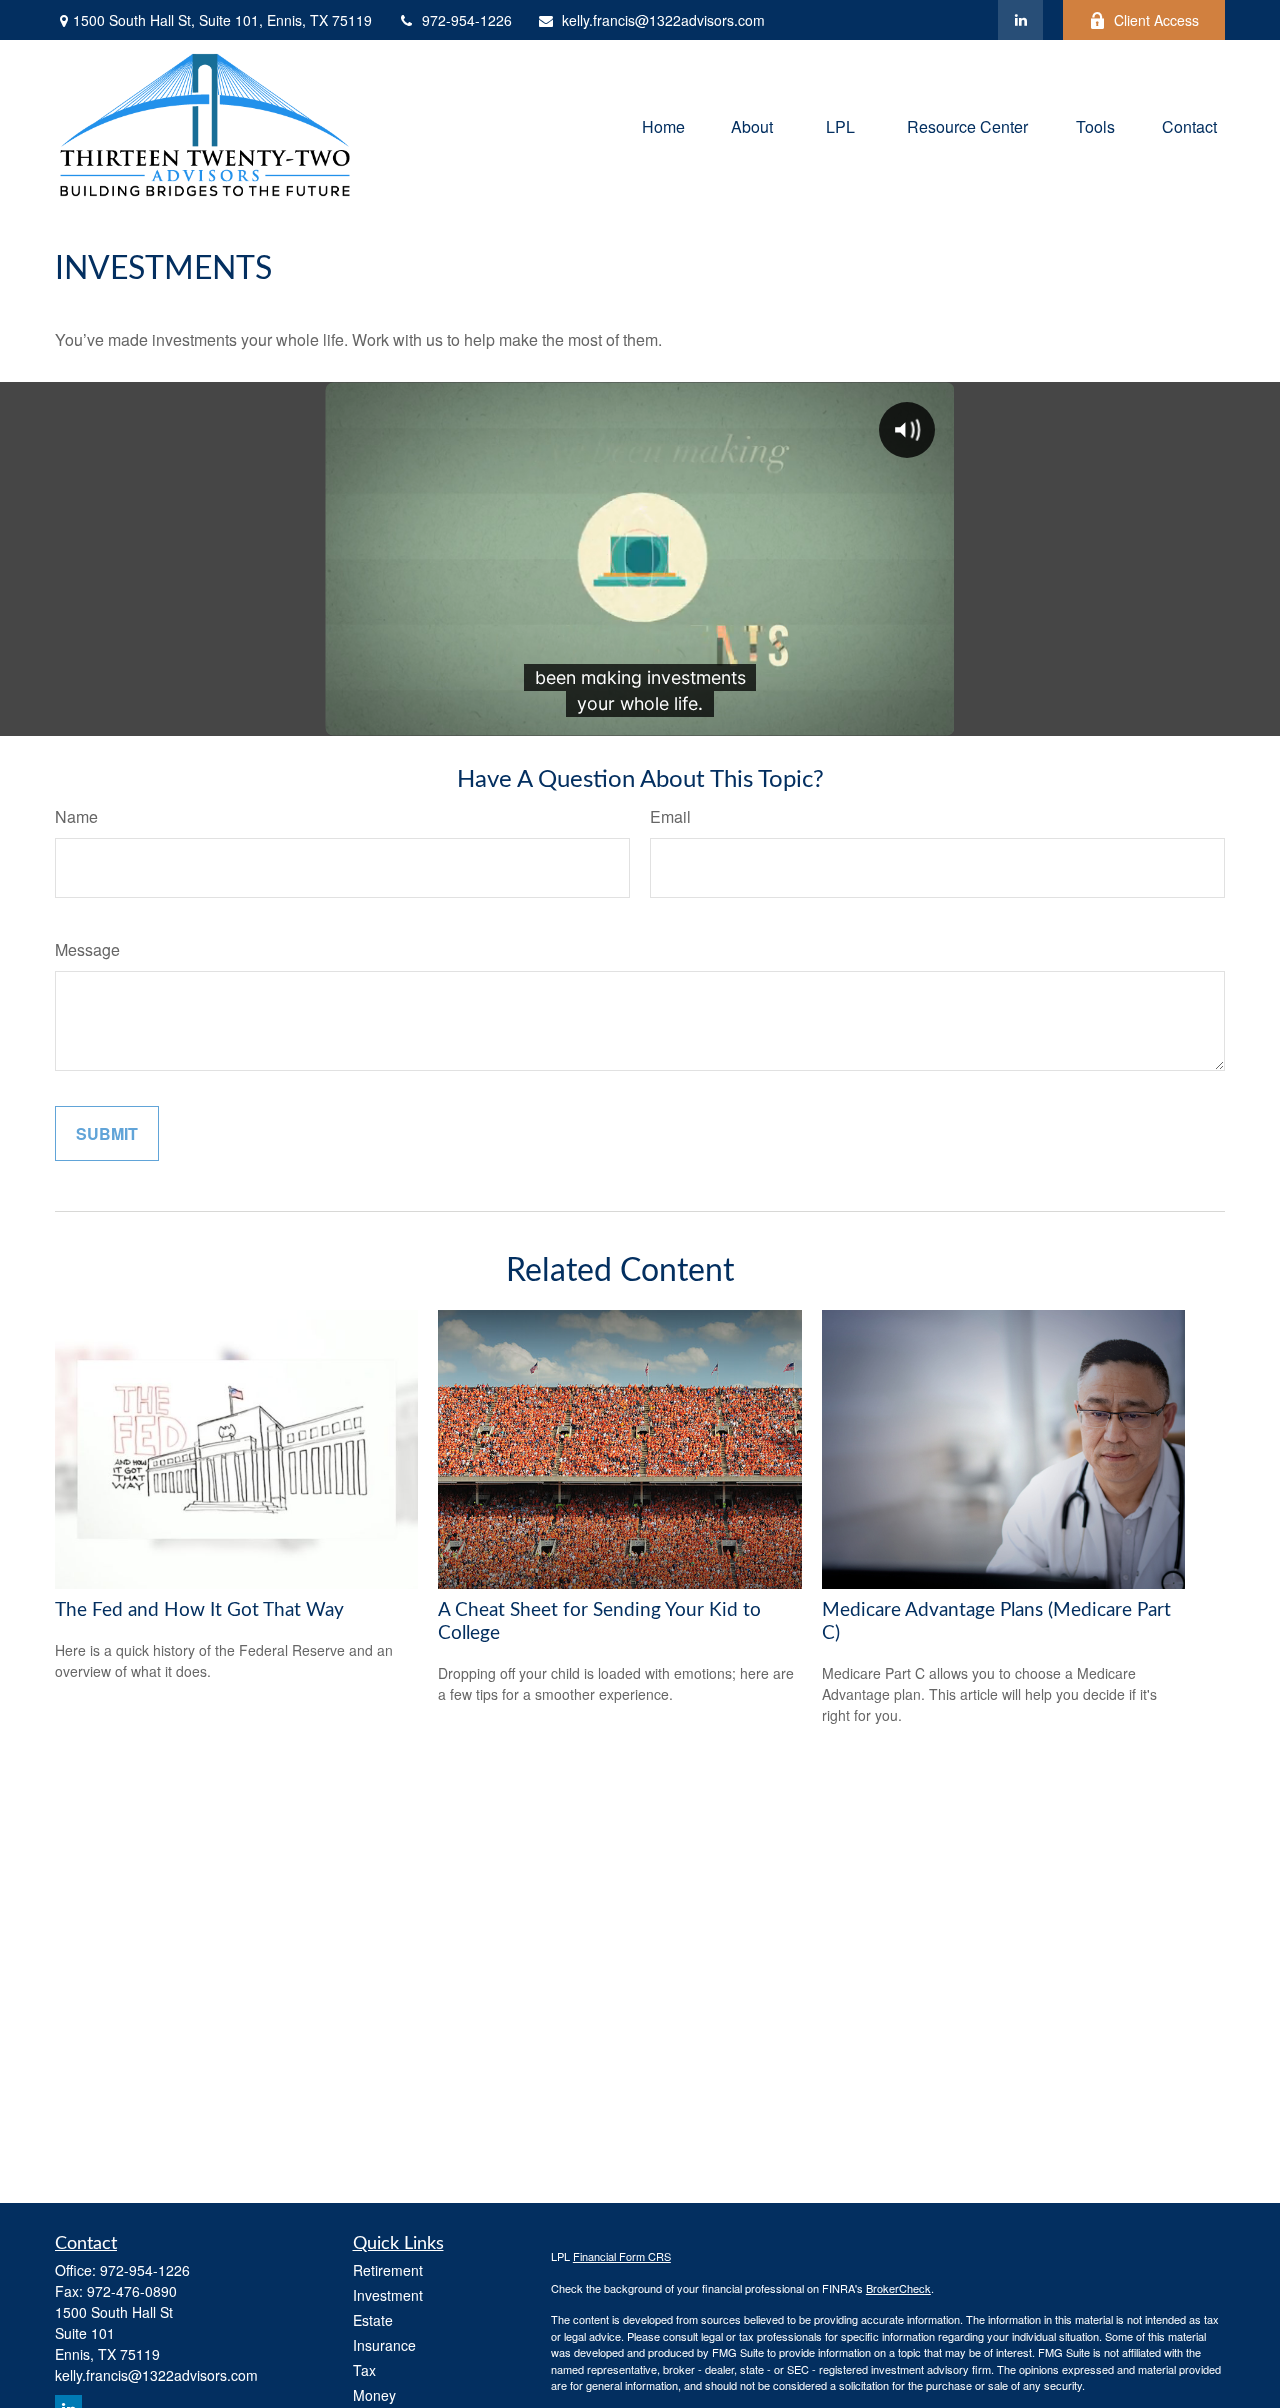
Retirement (388, 2270)
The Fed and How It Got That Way (199, 1610)
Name (76, 816)
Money (374, 2395)
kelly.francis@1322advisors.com (663, 20)
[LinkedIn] (1020, 20)
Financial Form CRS (622, 2256)
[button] (663, 124)
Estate (373, 2320)
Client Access (1156, 20)
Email (670, 816)
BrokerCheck (898, 2288)
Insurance (384, 2345)
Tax (364, 2370)
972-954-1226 (467, 20)
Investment (388, 2295)
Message (87, 949)
